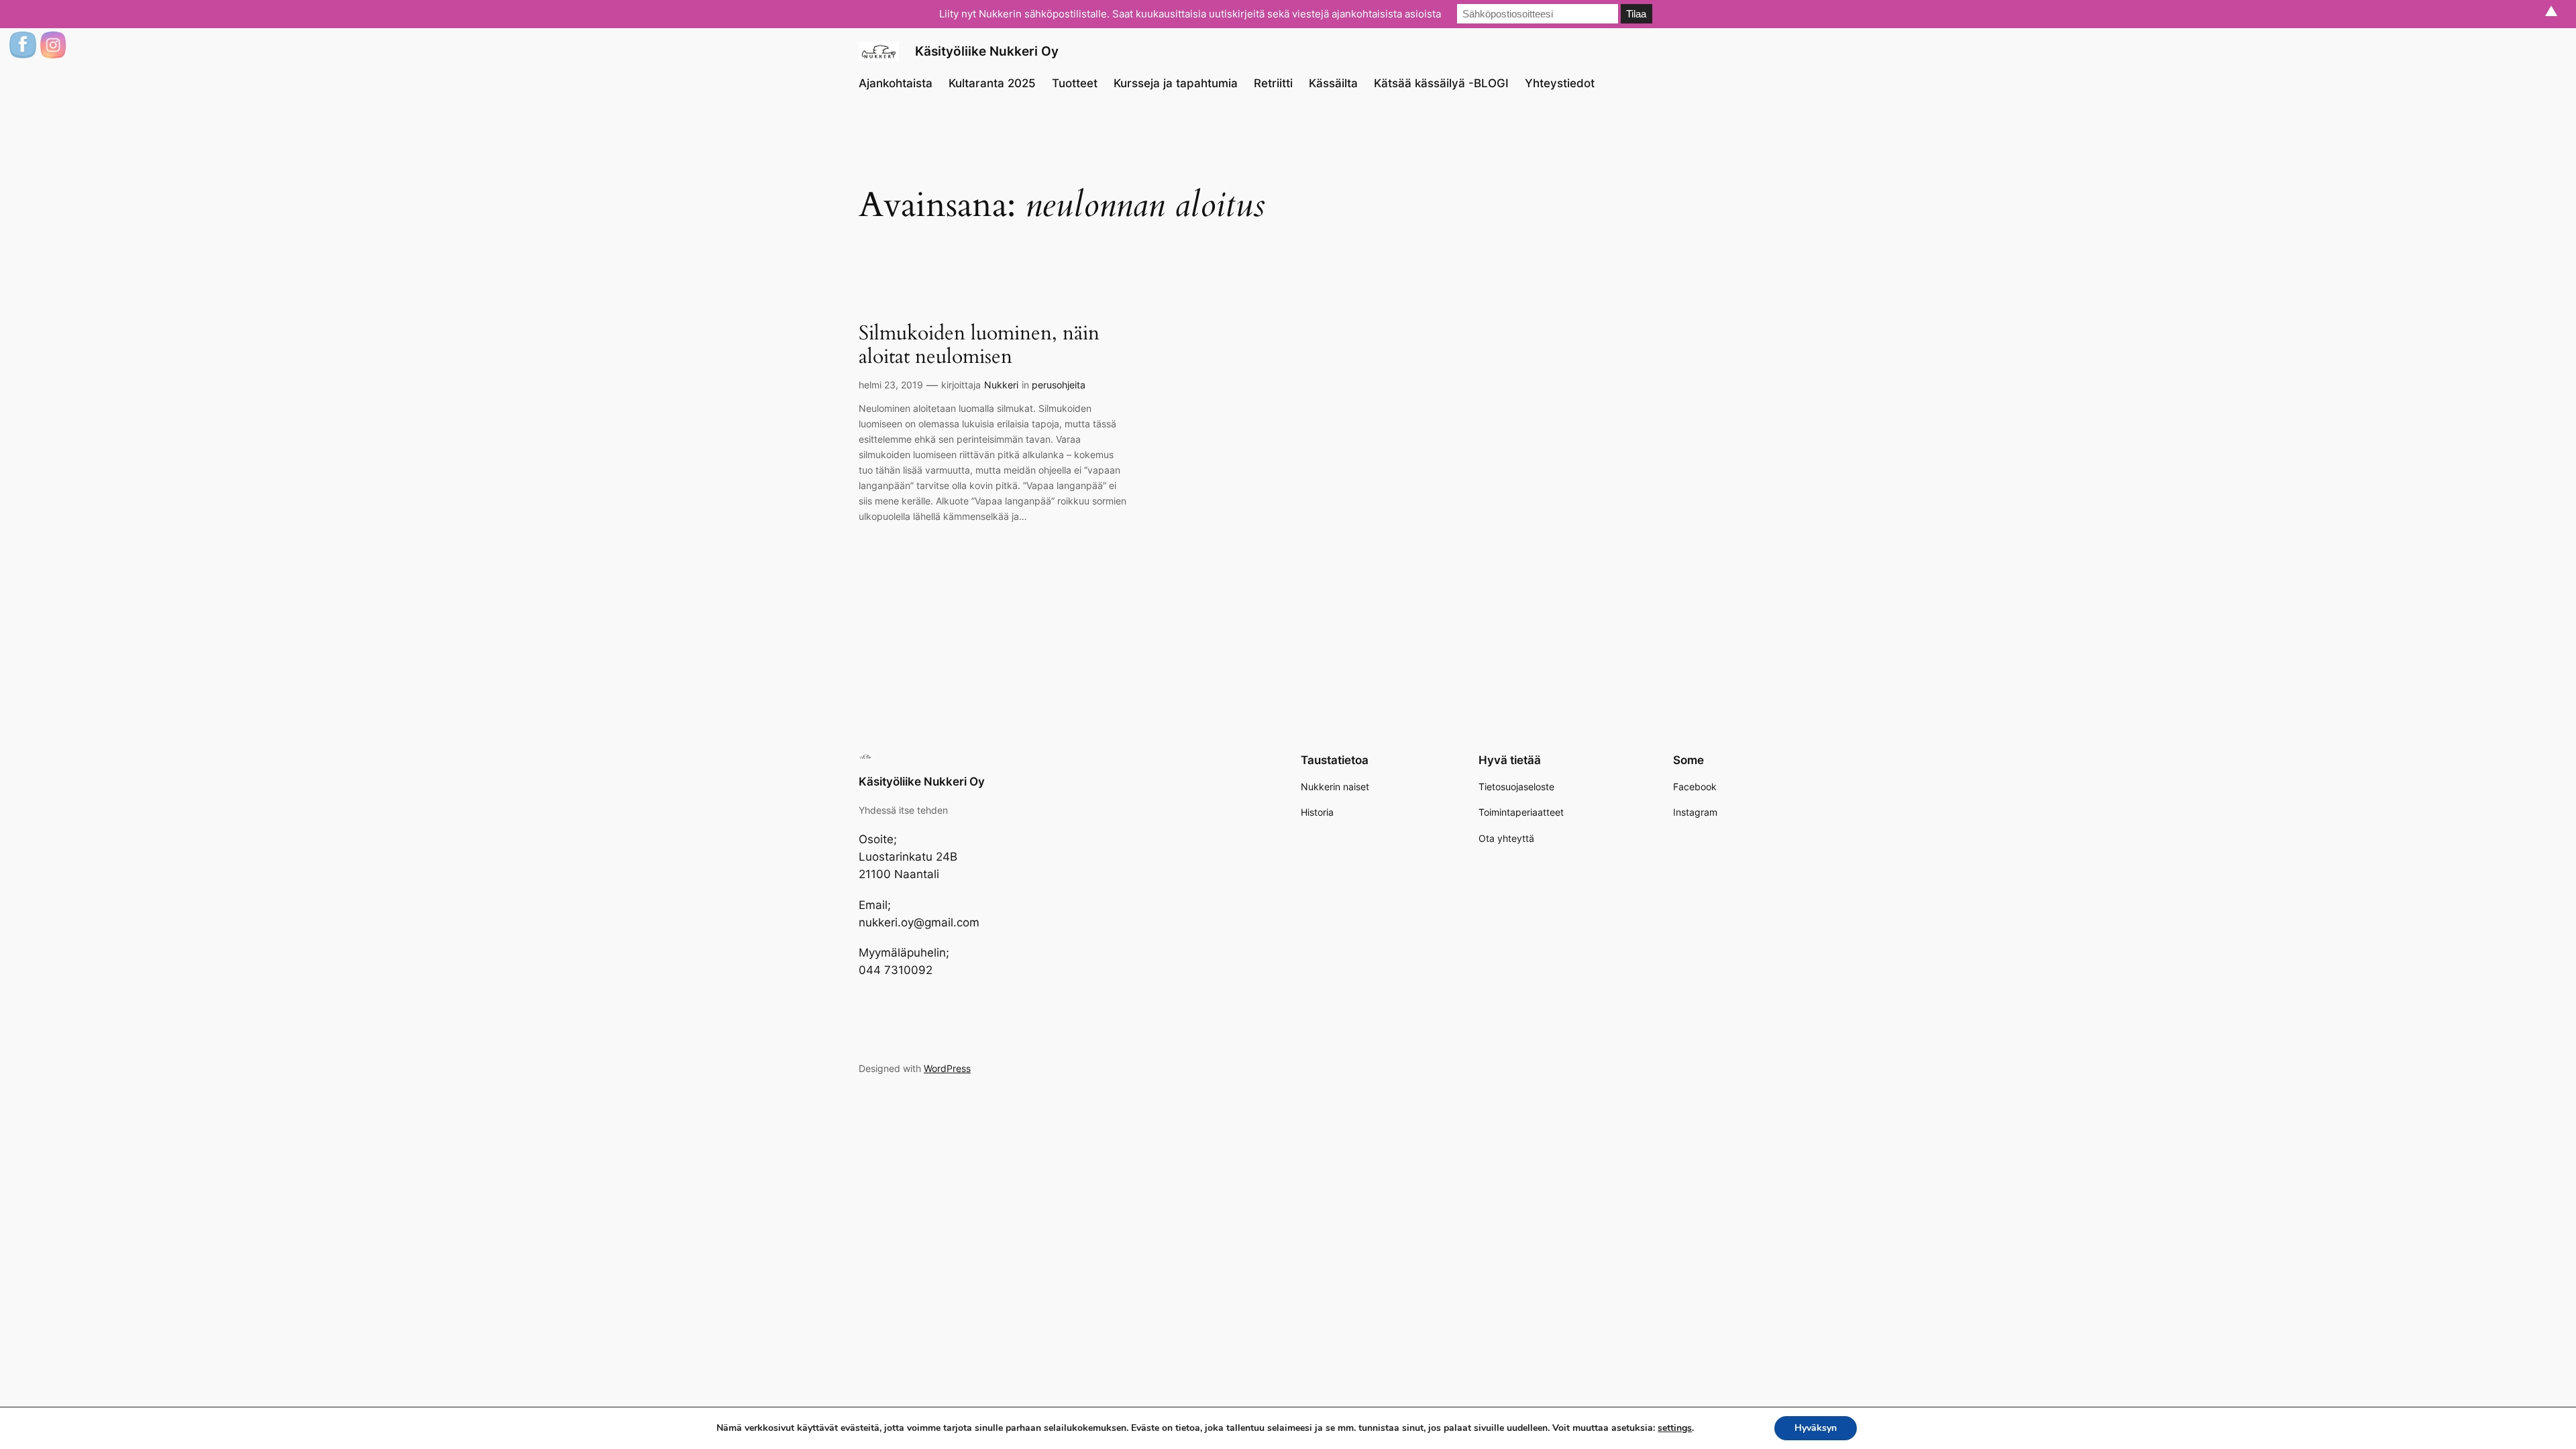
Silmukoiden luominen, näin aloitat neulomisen (979, 346)
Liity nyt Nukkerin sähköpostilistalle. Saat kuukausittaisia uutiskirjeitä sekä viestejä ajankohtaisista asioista (1190, 14)
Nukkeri (1001, 385)
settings (1675, 1428)
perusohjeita (1059, 385)
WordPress (947, 1068)
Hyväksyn (1816, 1428)
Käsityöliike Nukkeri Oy (987, 51)
